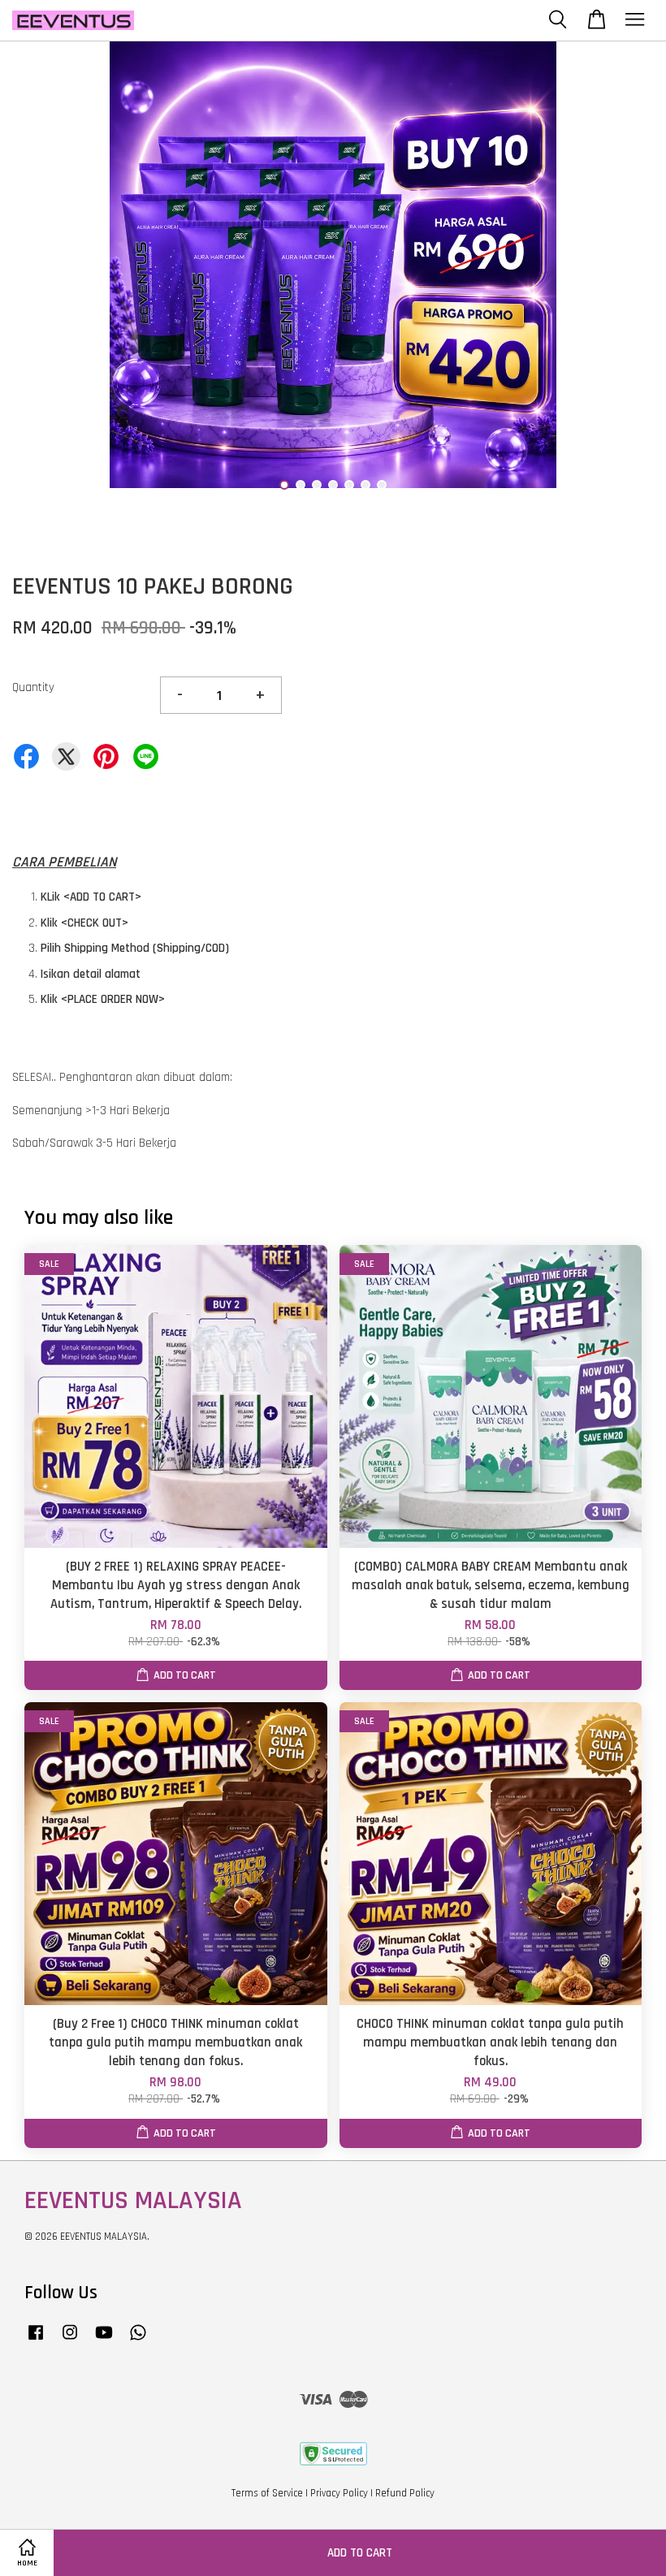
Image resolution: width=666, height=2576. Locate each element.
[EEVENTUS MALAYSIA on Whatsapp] (138, 2340)
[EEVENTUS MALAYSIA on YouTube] (104, 2340)
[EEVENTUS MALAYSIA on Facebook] (36, 2340)
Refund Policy (405, 2493)
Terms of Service (267, 2493)
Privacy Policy (339, 2493)
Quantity (33, 687)
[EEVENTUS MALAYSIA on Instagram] (70, 2340)
